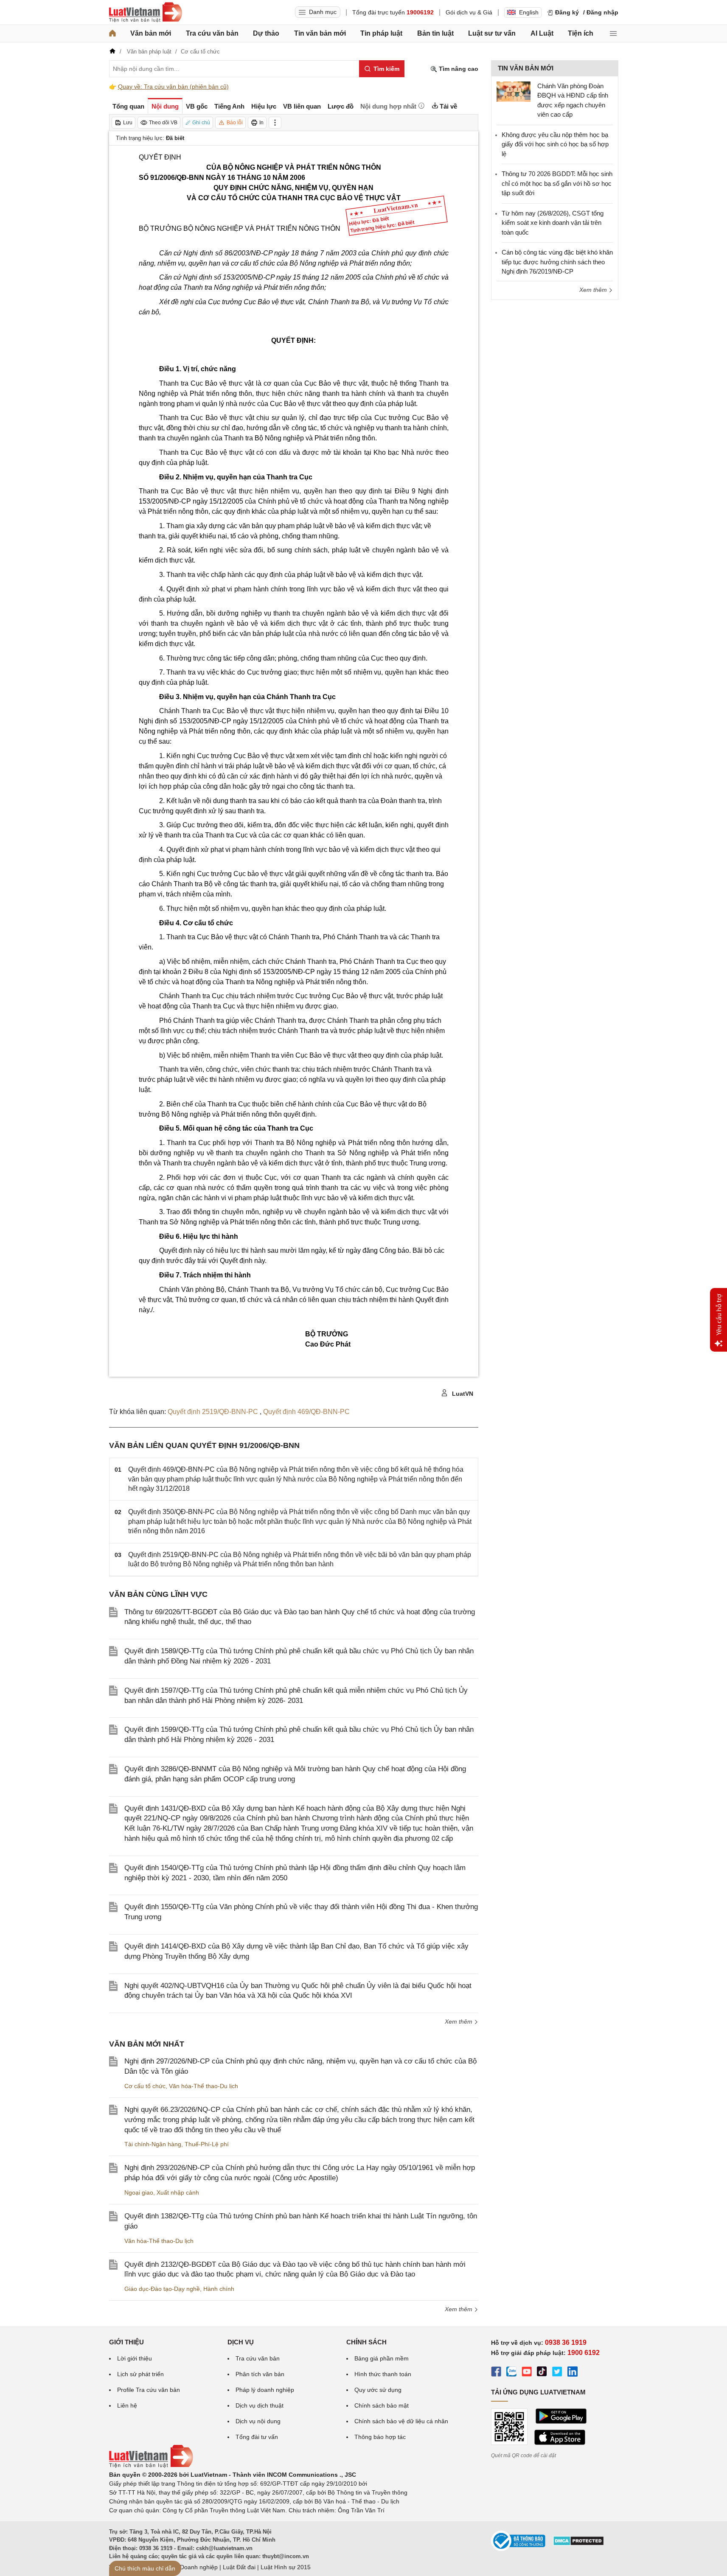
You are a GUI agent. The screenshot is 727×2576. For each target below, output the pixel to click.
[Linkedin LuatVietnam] (573, 2373)
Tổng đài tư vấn (257, 2437)
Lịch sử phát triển (140, 2374)
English (529, 12)
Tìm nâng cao (458, 69)
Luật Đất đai (239, 2567)
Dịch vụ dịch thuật (260, 2405)
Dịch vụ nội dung (258, 2421)
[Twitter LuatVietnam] (557, 2373)
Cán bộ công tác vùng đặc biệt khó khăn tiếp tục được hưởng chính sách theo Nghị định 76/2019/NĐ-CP (557, 262)
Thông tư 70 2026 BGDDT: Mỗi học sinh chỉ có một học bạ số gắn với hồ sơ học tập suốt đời (557, 183)
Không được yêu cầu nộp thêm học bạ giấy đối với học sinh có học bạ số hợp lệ (555, 144)
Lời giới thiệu (135, 2358)
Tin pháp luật (381, 33)
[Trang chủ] (112, 34)
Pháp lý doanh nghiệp (265, 2390)
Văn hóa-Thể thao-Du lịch (204, 2086)
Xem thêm (459, 2022)
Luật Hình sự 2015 (286, 2567)
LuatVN (462, 1394)
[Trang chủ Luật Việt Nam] (146, 12)
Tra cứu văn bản (212, 33)
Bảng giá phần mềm (382, 2358)
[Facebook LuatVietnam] (496, 2373)
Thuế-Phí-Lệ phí (207, 2144)
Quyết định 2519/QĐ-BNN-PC (214, 1412)
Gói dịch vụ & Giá (469, 12)
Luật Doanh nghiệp (192, 2567)
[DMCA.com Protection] (578, 2544)
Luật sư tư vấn (492, 33)
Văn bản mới (151, 33)
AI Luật (542, 33)
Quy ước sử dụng (378, 2390)
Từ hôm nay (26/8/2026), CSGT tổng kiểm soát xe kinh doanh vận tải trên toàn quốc (553, 223)
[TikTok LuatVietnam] (542, 2373)
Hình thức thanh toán (383, 2374)
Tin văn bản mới (320, 33)
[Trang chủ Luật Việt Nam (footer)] (151, 2466)
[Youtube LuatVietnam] (527, 2373)
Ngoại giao (139, 2192)
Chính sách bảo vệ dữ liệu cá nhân (401, 2421)
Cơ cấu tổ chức (145, 2086)
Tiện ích (581, 33)
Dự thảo (266, 33)
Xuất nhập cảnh (178, 2192)
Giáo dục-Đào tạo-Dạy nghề (162, 2289)
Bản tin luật (435, 33)
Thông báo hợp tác (380, 2437)
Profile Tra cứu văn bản (149, 2390)
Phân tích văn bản (260, 2374)
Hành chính (219, 2289)
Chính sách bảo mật (382, 2405)
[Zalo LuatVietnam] (511, 2373)
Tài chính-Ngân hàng (153, 2144)
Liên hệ (127, 2405)
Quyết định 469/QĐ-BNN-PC (306, 1412)
